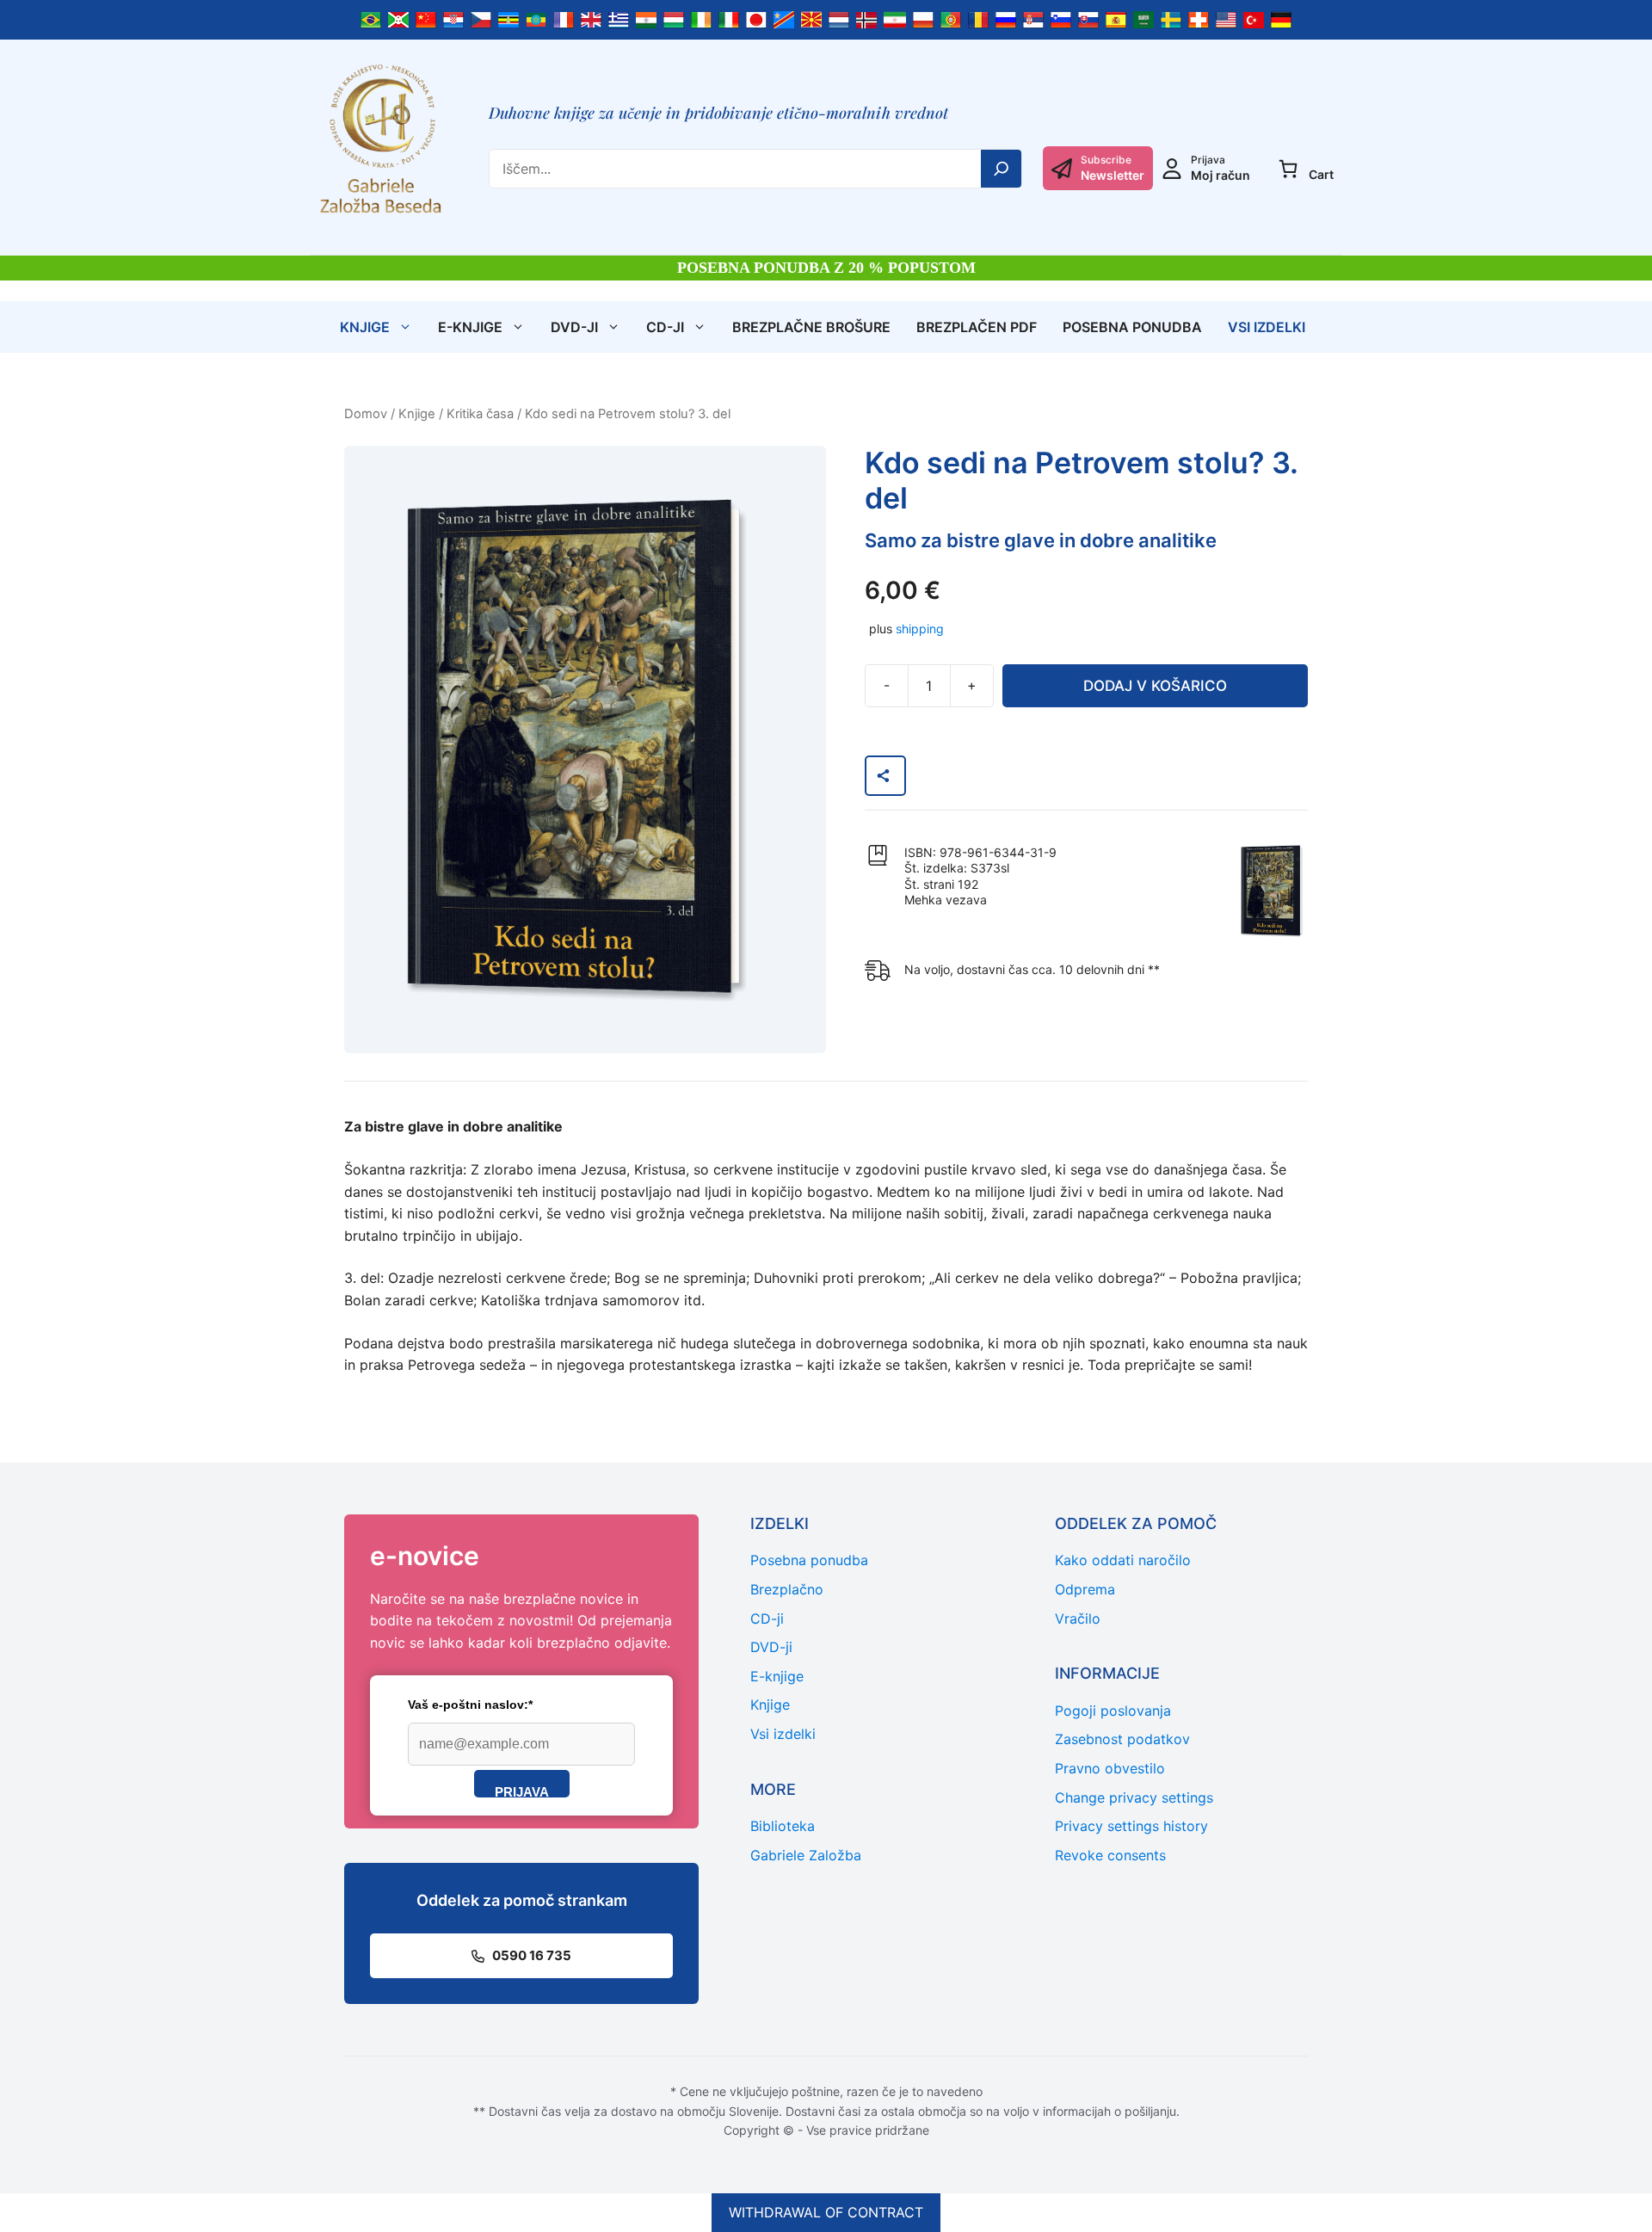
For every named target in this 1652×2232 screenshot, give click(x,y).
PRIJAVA (522, 1791)
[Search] (1002, 169)
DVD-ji (574, 327)
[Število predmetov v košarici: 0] (1288, 169)
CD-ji (665, 327)
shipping (920, 629)
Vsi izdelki (1267, 327)
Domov (366, 414)
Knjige (365, 327)
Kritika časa (480, 414)
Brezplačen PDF (977, 327)
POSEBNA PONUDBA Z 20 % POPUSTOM (826, 268)
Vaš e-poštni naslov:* (470, 1705)
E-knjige (470, 327)
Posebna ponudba (1132, 327)
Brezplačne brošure (811, 327)
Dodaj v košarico (1155, 686)
